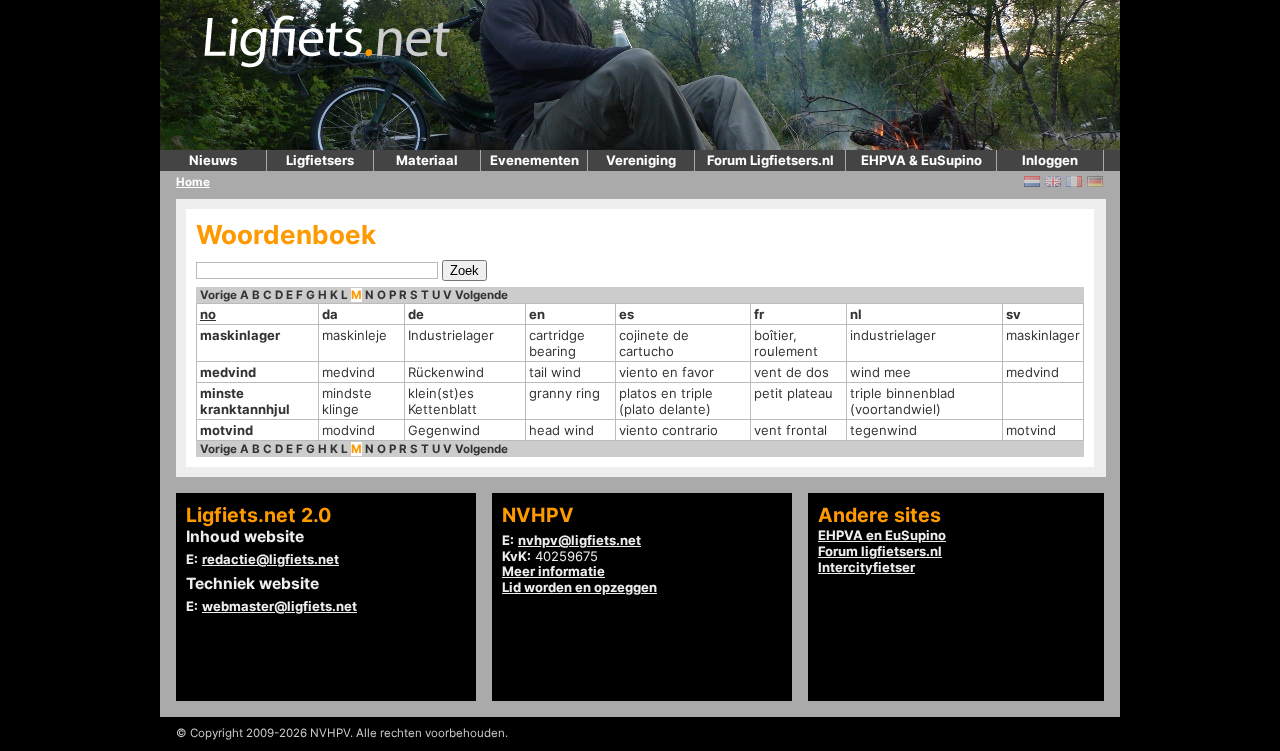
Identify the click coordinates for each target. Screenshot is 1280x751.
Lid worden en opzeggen (579, 587)
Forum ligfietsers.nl (880, 551)
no (208, 314)
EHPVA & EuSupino (921, 160)
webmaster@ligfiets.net (279, 606)
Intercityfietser (866, 567)
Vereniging (641, 160)
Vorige (218, 295)
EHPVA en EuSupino (882, 535)
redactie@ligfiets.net (270, 559)
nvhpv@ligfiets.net (579, 540)
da (330, 314)
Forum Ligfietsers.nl (770, 160)
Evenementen (534, 160)
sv (1013, 314)
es (626, 314)
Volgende (481, 295)
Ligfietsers (320, 160)
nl (856, 314)
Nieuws (213, 160)
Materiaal (427, 160)
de (416, 314)
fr (759, 314)
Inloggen (1050, 160)
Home (193, 182)
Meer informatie (553, 571)
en (537, 314)
